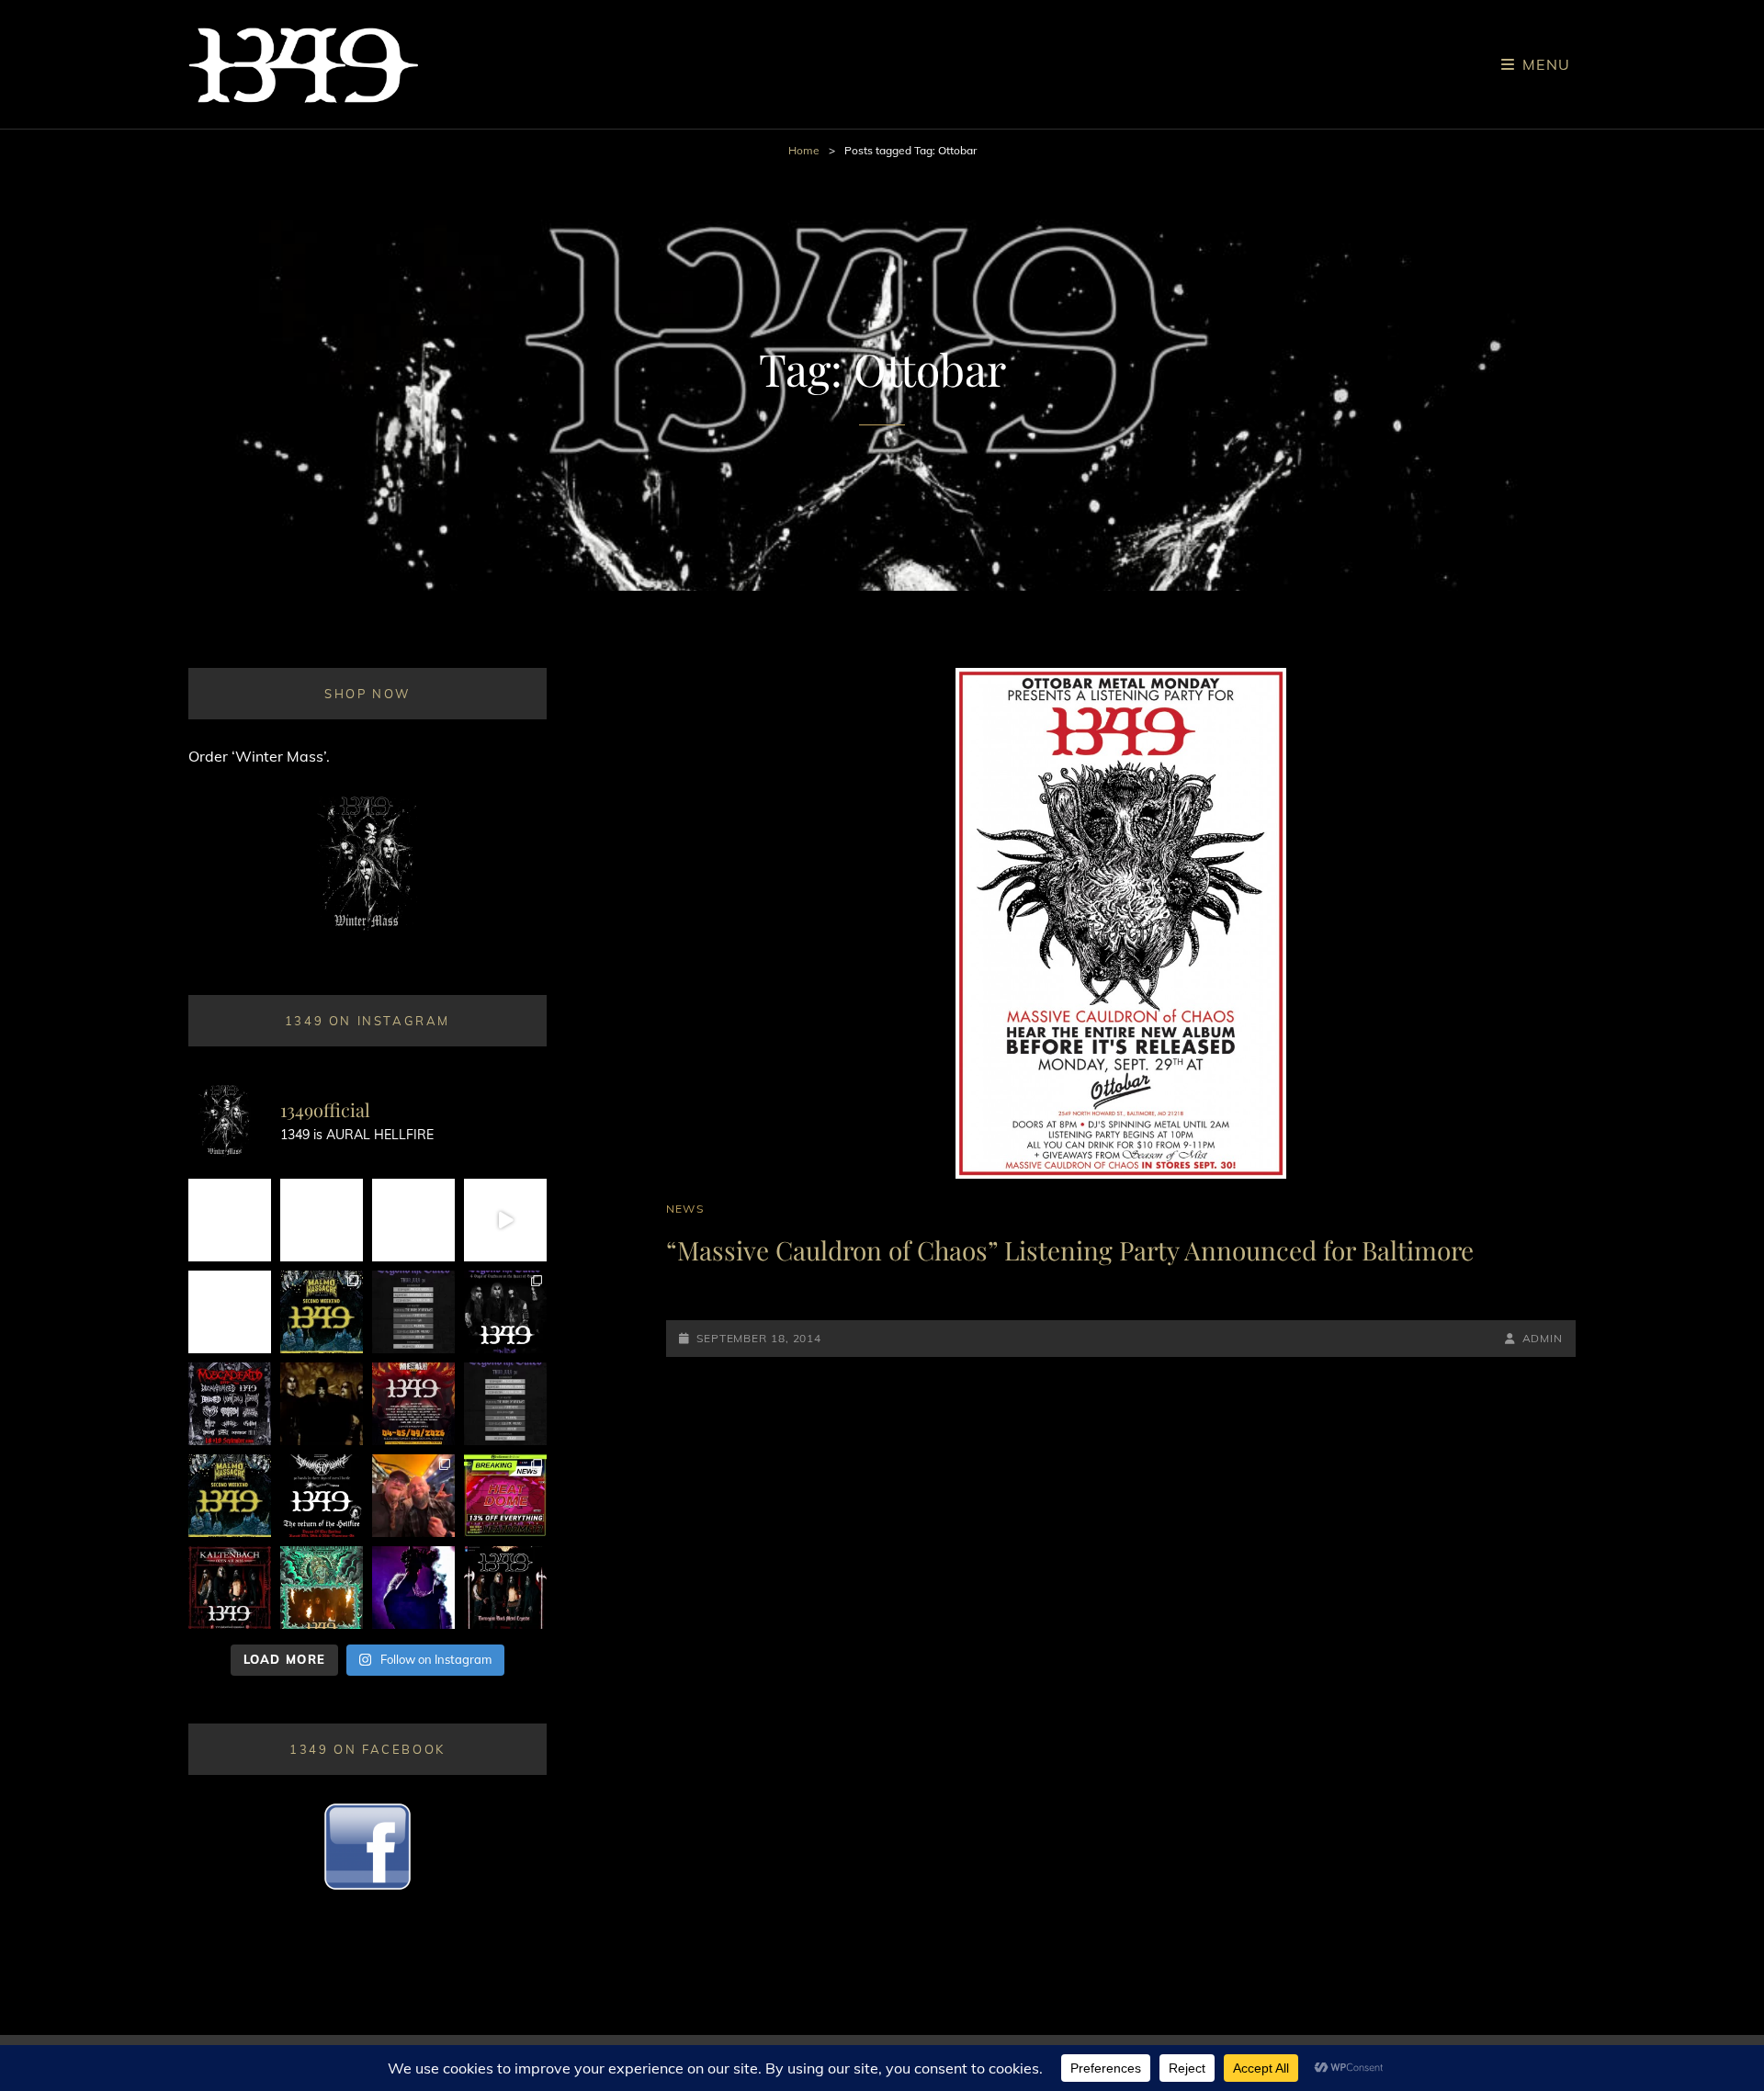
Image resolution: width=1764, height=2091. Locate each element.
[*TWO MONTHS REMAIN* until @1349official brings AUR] (505, 1588)
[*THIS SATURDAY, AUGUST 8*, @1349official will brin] (322, 1312)
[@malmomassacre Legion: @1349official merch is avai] (505, 1220)
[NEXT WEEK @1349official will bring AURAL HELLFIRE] (505, 1312)
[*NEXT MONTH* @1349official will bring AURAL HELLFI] (230, 1588)
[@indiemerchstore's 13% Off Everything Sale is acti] (505, 1496)
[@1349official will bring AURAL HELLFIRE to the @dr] (322, 1220)
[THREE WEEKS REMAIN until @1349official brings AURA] (505, 1404)
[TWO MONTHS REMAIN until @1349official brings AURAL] (230, 1404)
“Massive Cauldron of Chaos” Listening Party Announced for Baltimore (1070, 1250)
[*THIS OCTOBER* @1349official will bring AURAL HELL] (322, 1588)
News (685, 1209)
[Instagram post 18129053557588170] (322, 1496)
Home (804, 150)
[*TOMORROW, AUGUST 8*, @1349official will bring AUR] (230, 1312)
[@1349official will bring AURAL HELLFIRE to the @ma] (230, 1496)
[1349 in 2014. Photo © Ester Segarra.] (322, 1404)
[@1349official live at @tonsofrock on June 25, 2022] (413, 1588)
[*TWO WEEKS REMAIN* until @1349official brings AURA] (413, 1220)
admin (1543, 1338)
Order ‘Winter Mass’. (259, 756)
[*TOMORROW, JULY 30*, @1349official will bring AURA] (413, 1312)
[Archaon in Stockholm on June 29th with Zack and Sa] (413, 1496)
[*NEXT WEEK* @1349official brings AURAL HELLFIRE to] (230, 1220)
